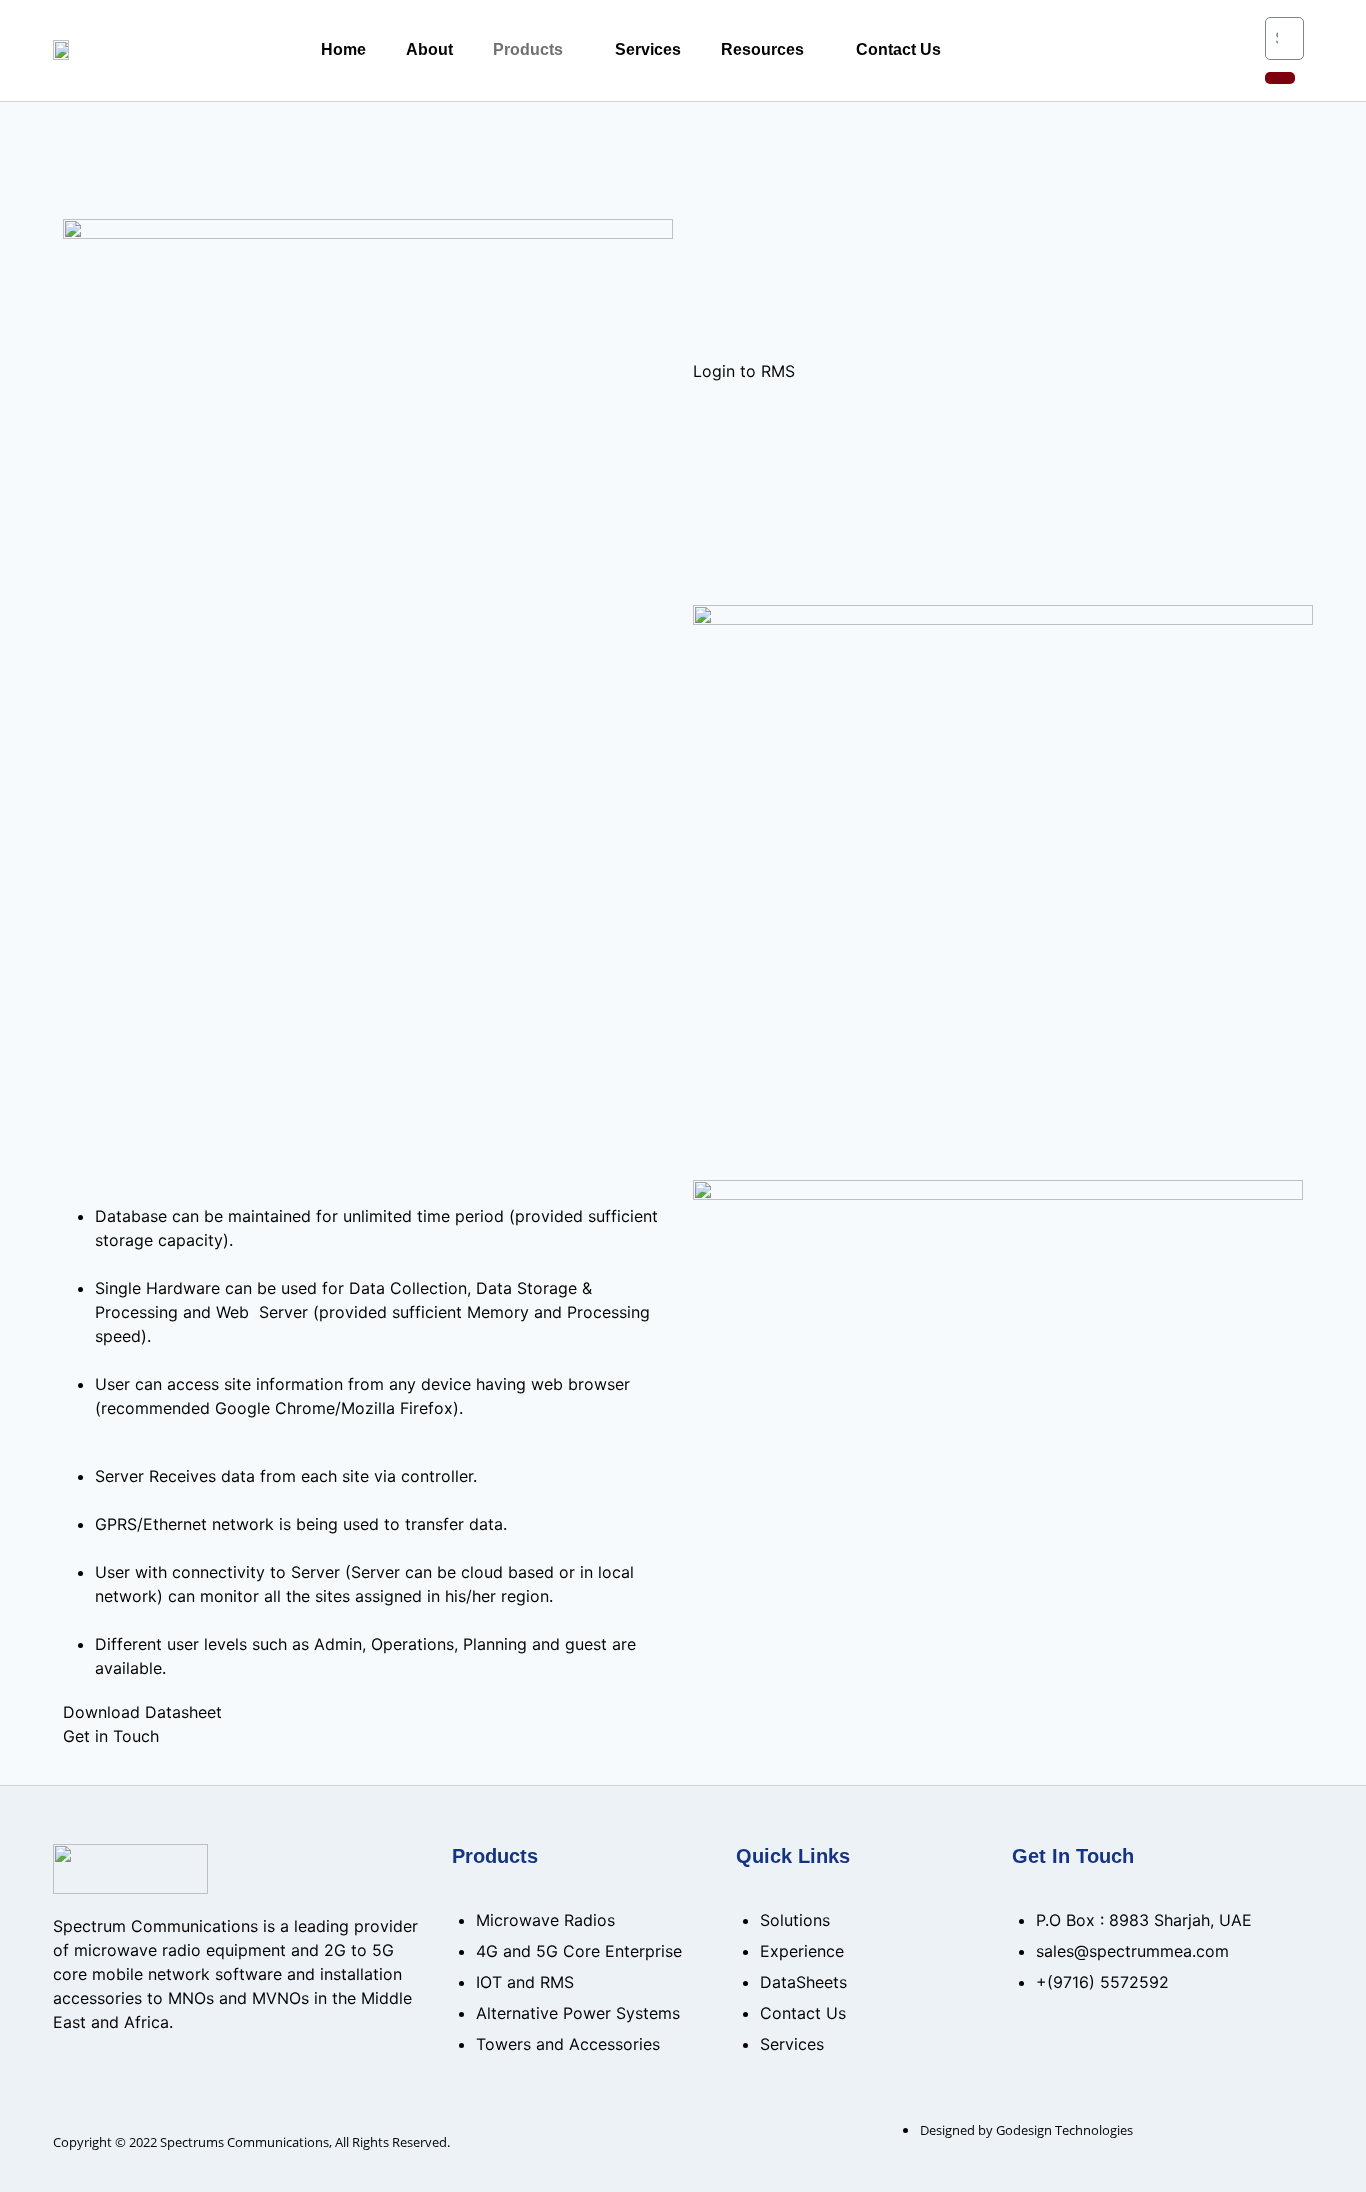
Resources (762, 49)
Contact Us (898, 49)
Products (528, 49)
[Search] (1280, 78)
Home (343, 49)
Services (648, 49)
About (429, 49)
